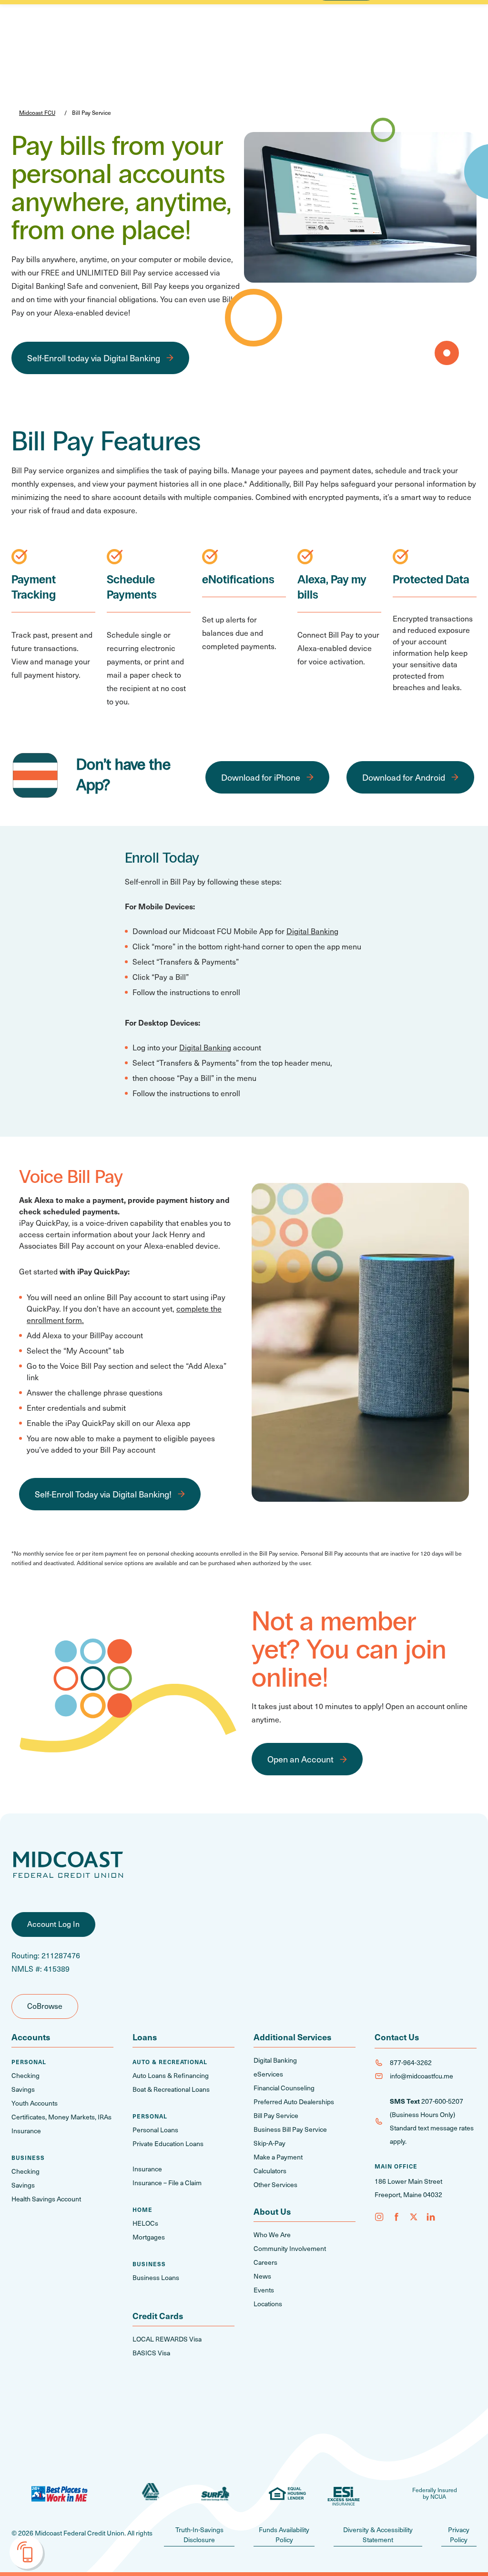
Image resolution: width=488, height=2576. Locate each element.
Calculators (270, 2171)
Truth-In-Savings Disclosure (199, 2535)
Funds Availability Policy (284, 2535)
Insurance (26, 2131)
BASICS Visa (151, 2353)
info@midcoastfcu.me (422, 2076)
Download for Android (404, 777)
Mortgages (149, 2237)
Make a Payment (278, 2157)
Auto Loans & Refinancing (171, 2075)
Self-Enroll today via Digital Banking (94, 358)
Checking (25, 2075)
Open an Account (300, 1759)
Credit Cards (158, 2316)
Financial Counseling (284, 2088)
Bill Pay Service (276, 2115)
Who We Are (272, 2235)
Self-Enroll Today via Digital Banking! (103, 1494)
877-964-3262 (411, 2062)
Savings (23, 2089)
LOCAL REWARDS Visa (167, 2339)
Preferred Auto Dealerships (294, 2102)
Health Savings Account (46, 2199)
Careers (265, 2262)
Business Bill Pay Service (290, 2129)
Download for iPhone (261, 777)
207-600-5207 (442, 2101)
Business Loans (156, 2277)
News (262, 2276)
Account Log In (53, 1924)
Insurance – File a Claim (167, 2183)
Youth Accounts (35, 2103)
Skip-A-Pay (269, 2143)
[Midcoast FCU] (68, 1865)
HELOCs (145, 2223)
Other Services (275, 2184)
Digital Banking (312, 931)
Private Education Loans (168, 2143)
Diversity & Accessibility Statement (378, 2535)
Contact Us (397, 2037)
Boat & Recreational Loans (171, 2089)
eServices (268, 2074)
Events (264, 2290)
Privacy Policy (459, 2535)
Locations (268, 2304)
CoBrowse (45, 2006)
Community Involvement (290, 2248)
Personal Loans (155, 2130)
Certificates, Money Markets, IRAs (61, 2117)
